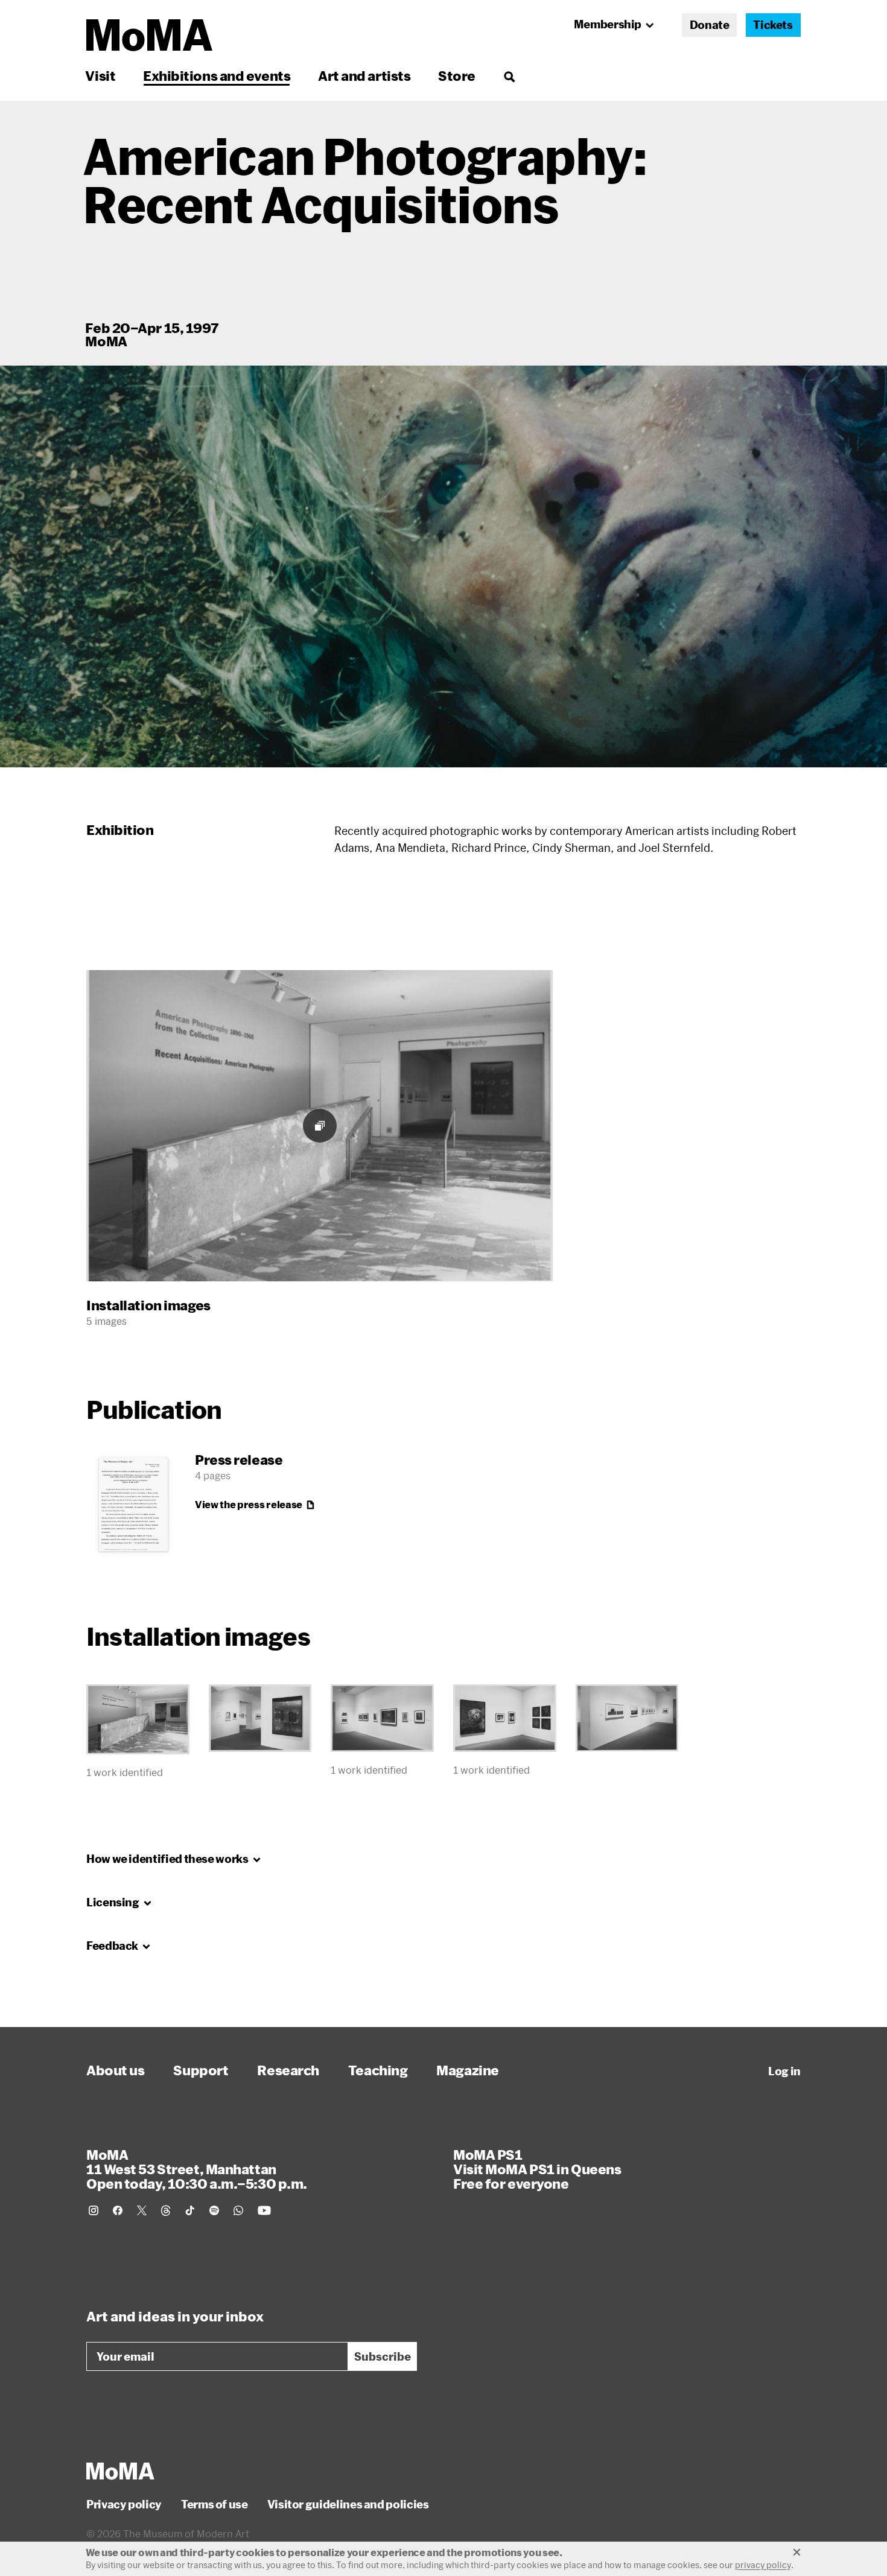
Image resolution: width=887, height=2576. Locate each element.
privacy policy (763, 2565)
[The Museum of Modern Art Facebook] (118, 2210)
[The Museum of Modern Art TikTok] (190, 2210)
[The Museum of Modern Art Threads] (166, 2210)
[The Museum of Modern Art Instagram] (94, 2210)
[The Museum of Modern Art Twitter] (142, 2210)
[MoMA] (120, 2471)
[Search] (509, 76)
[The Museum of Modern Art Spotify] (214, 2210)
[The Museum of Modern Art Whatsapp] (238, 2210)
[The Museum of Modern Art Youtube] (264, 2210)
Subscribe (383, 2356)
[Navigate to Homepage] (149, 35)
